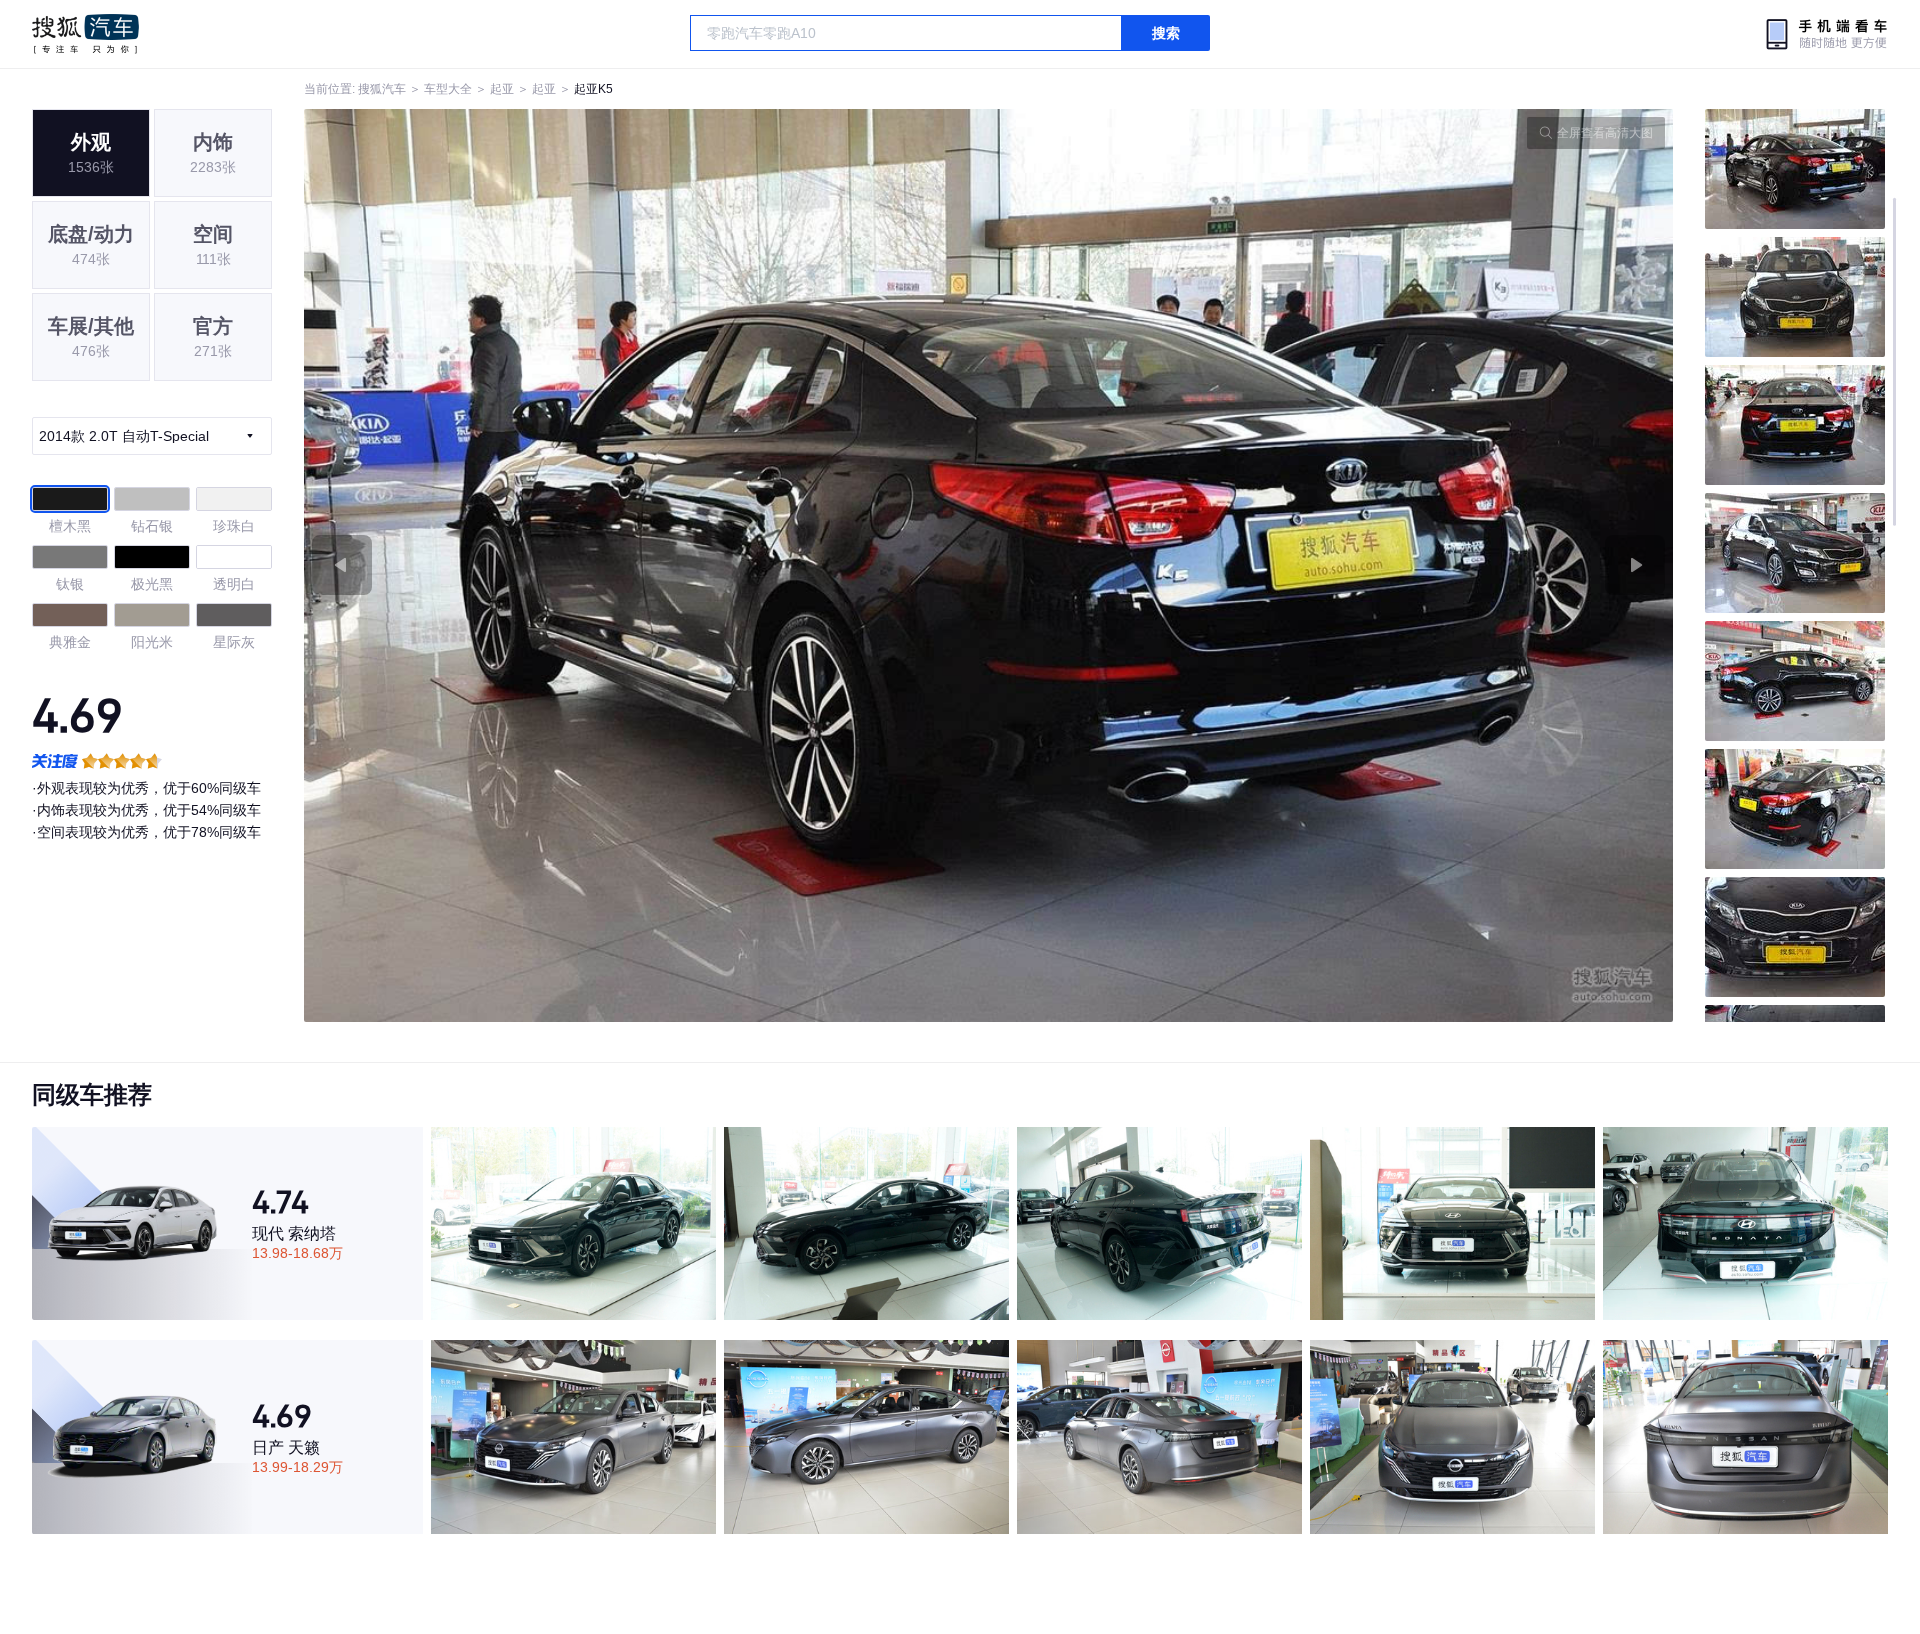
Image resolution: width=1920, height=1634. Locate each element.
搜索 (1166, 33)
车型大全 (448, 89)
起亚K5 (593, 89)
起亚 (502, 89)
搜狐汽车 (85, 34)
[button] (646, 565)
